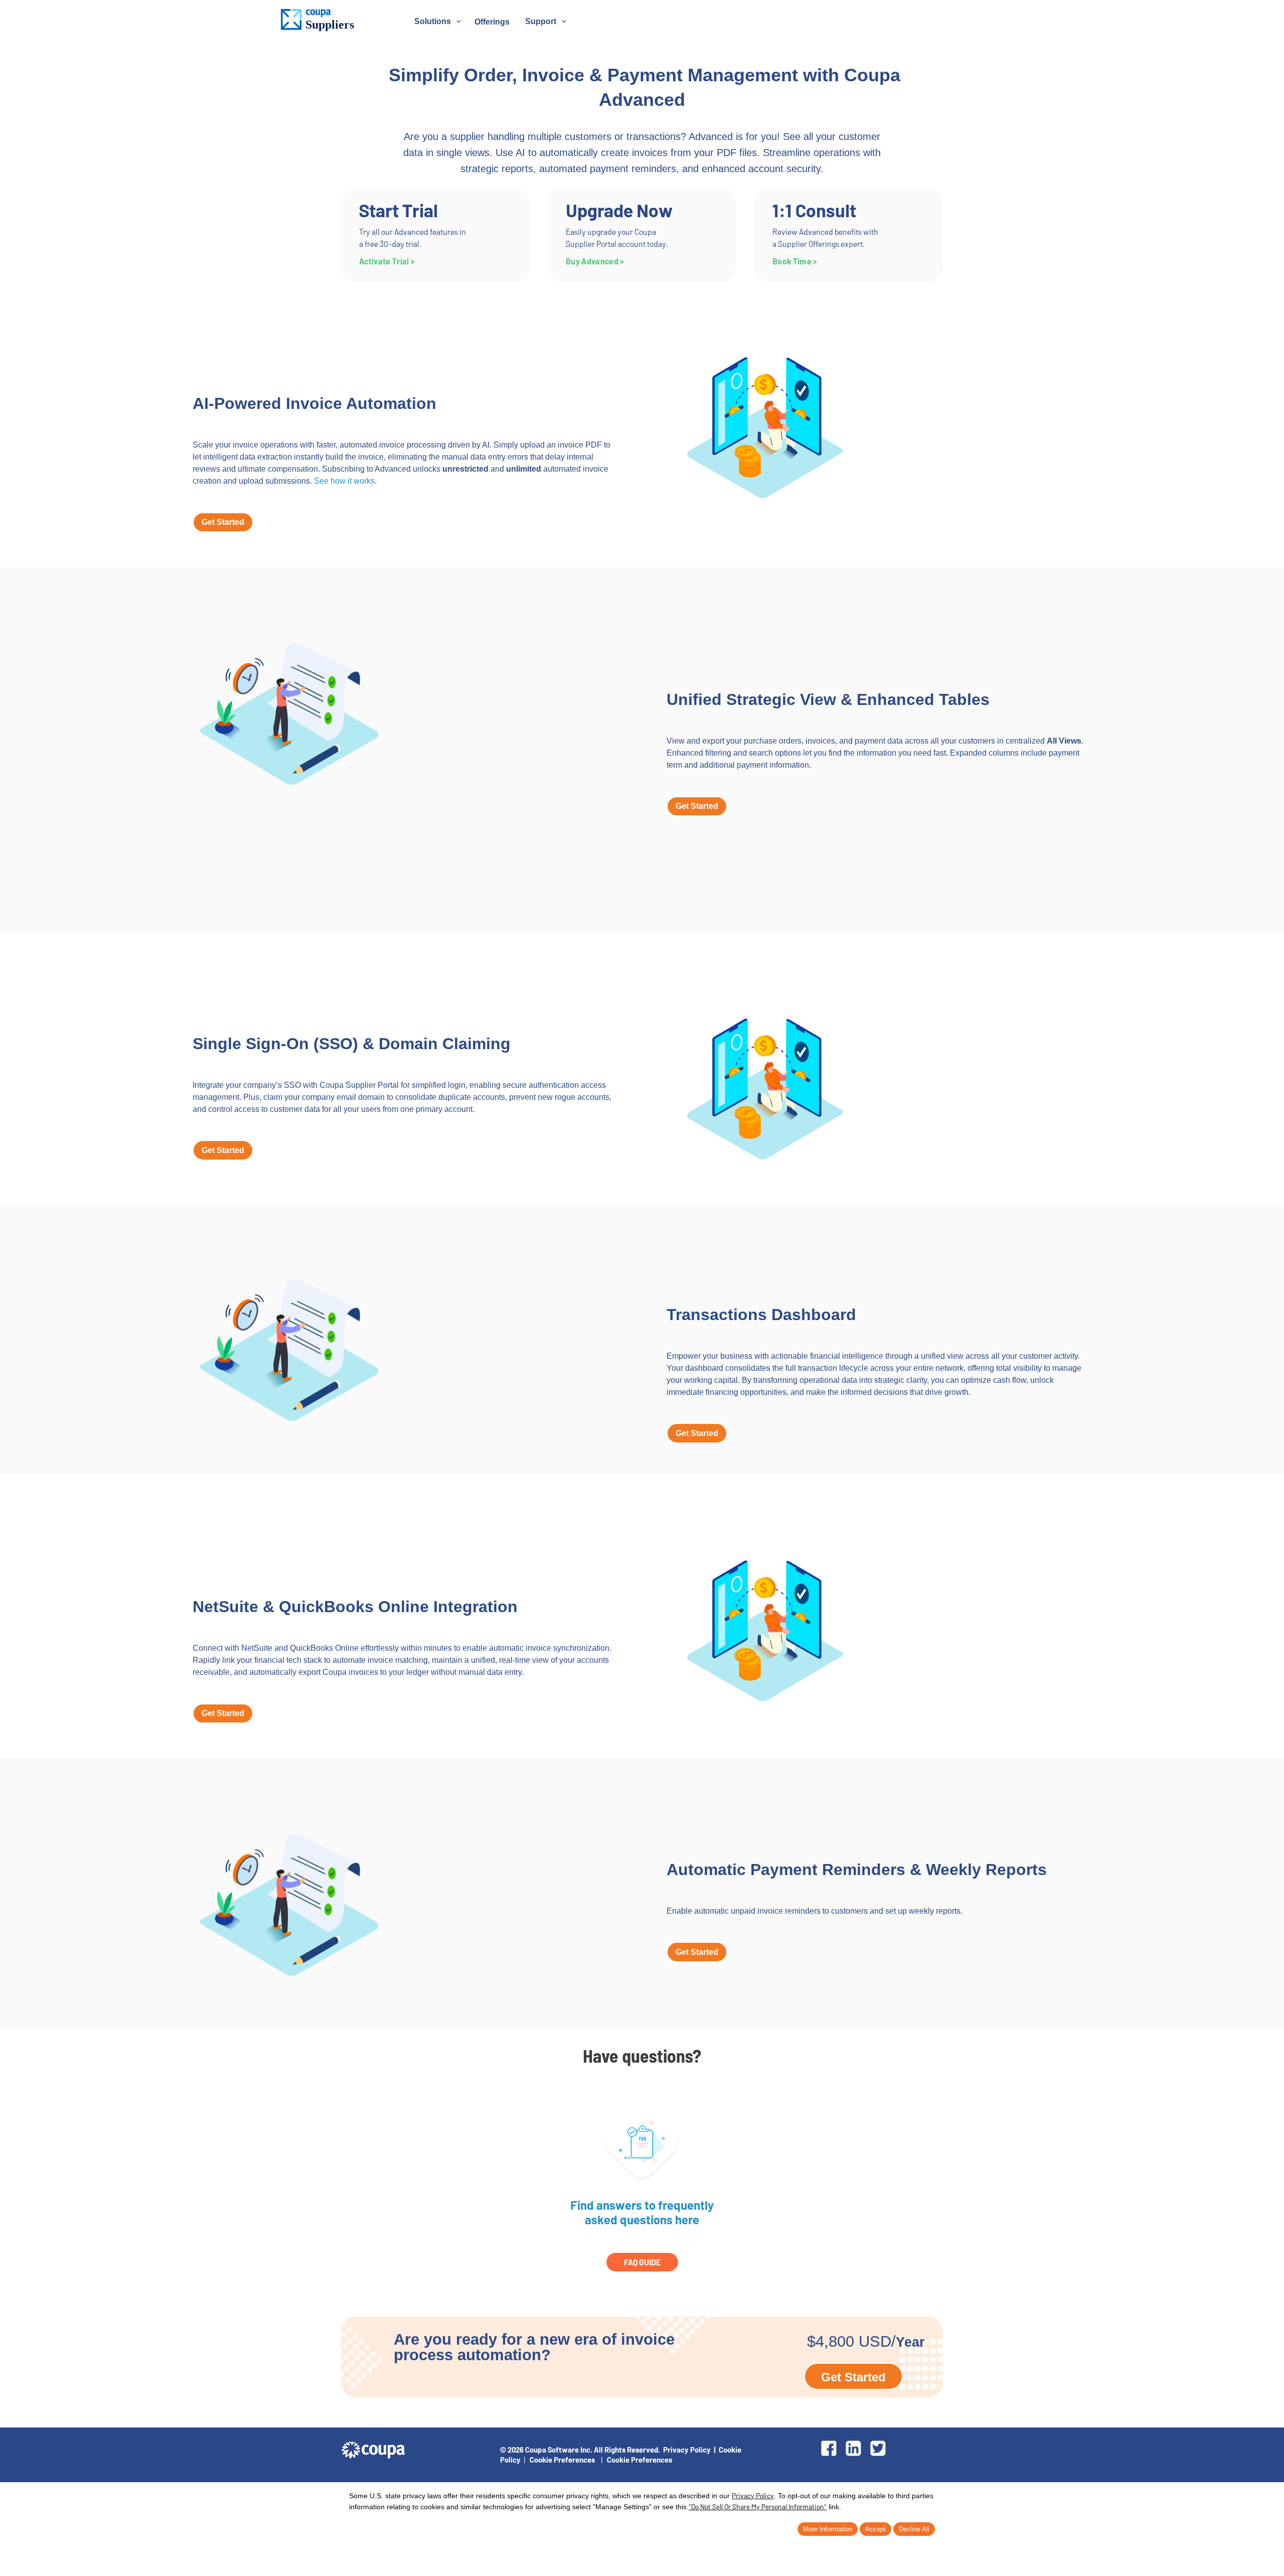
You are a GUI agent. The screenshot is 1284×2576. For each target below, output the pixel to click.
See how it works (344, 481)
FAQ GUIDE (642, 2262)
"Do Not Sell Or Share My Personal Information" (758, 2507)
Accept (875, 2529)
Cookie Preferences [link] (562, 2460)
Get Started (223, 522)
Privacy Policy (687, 2450)
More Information (828, 2529)
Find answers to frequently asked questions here (642, 2212)
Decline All (914, 2529)
